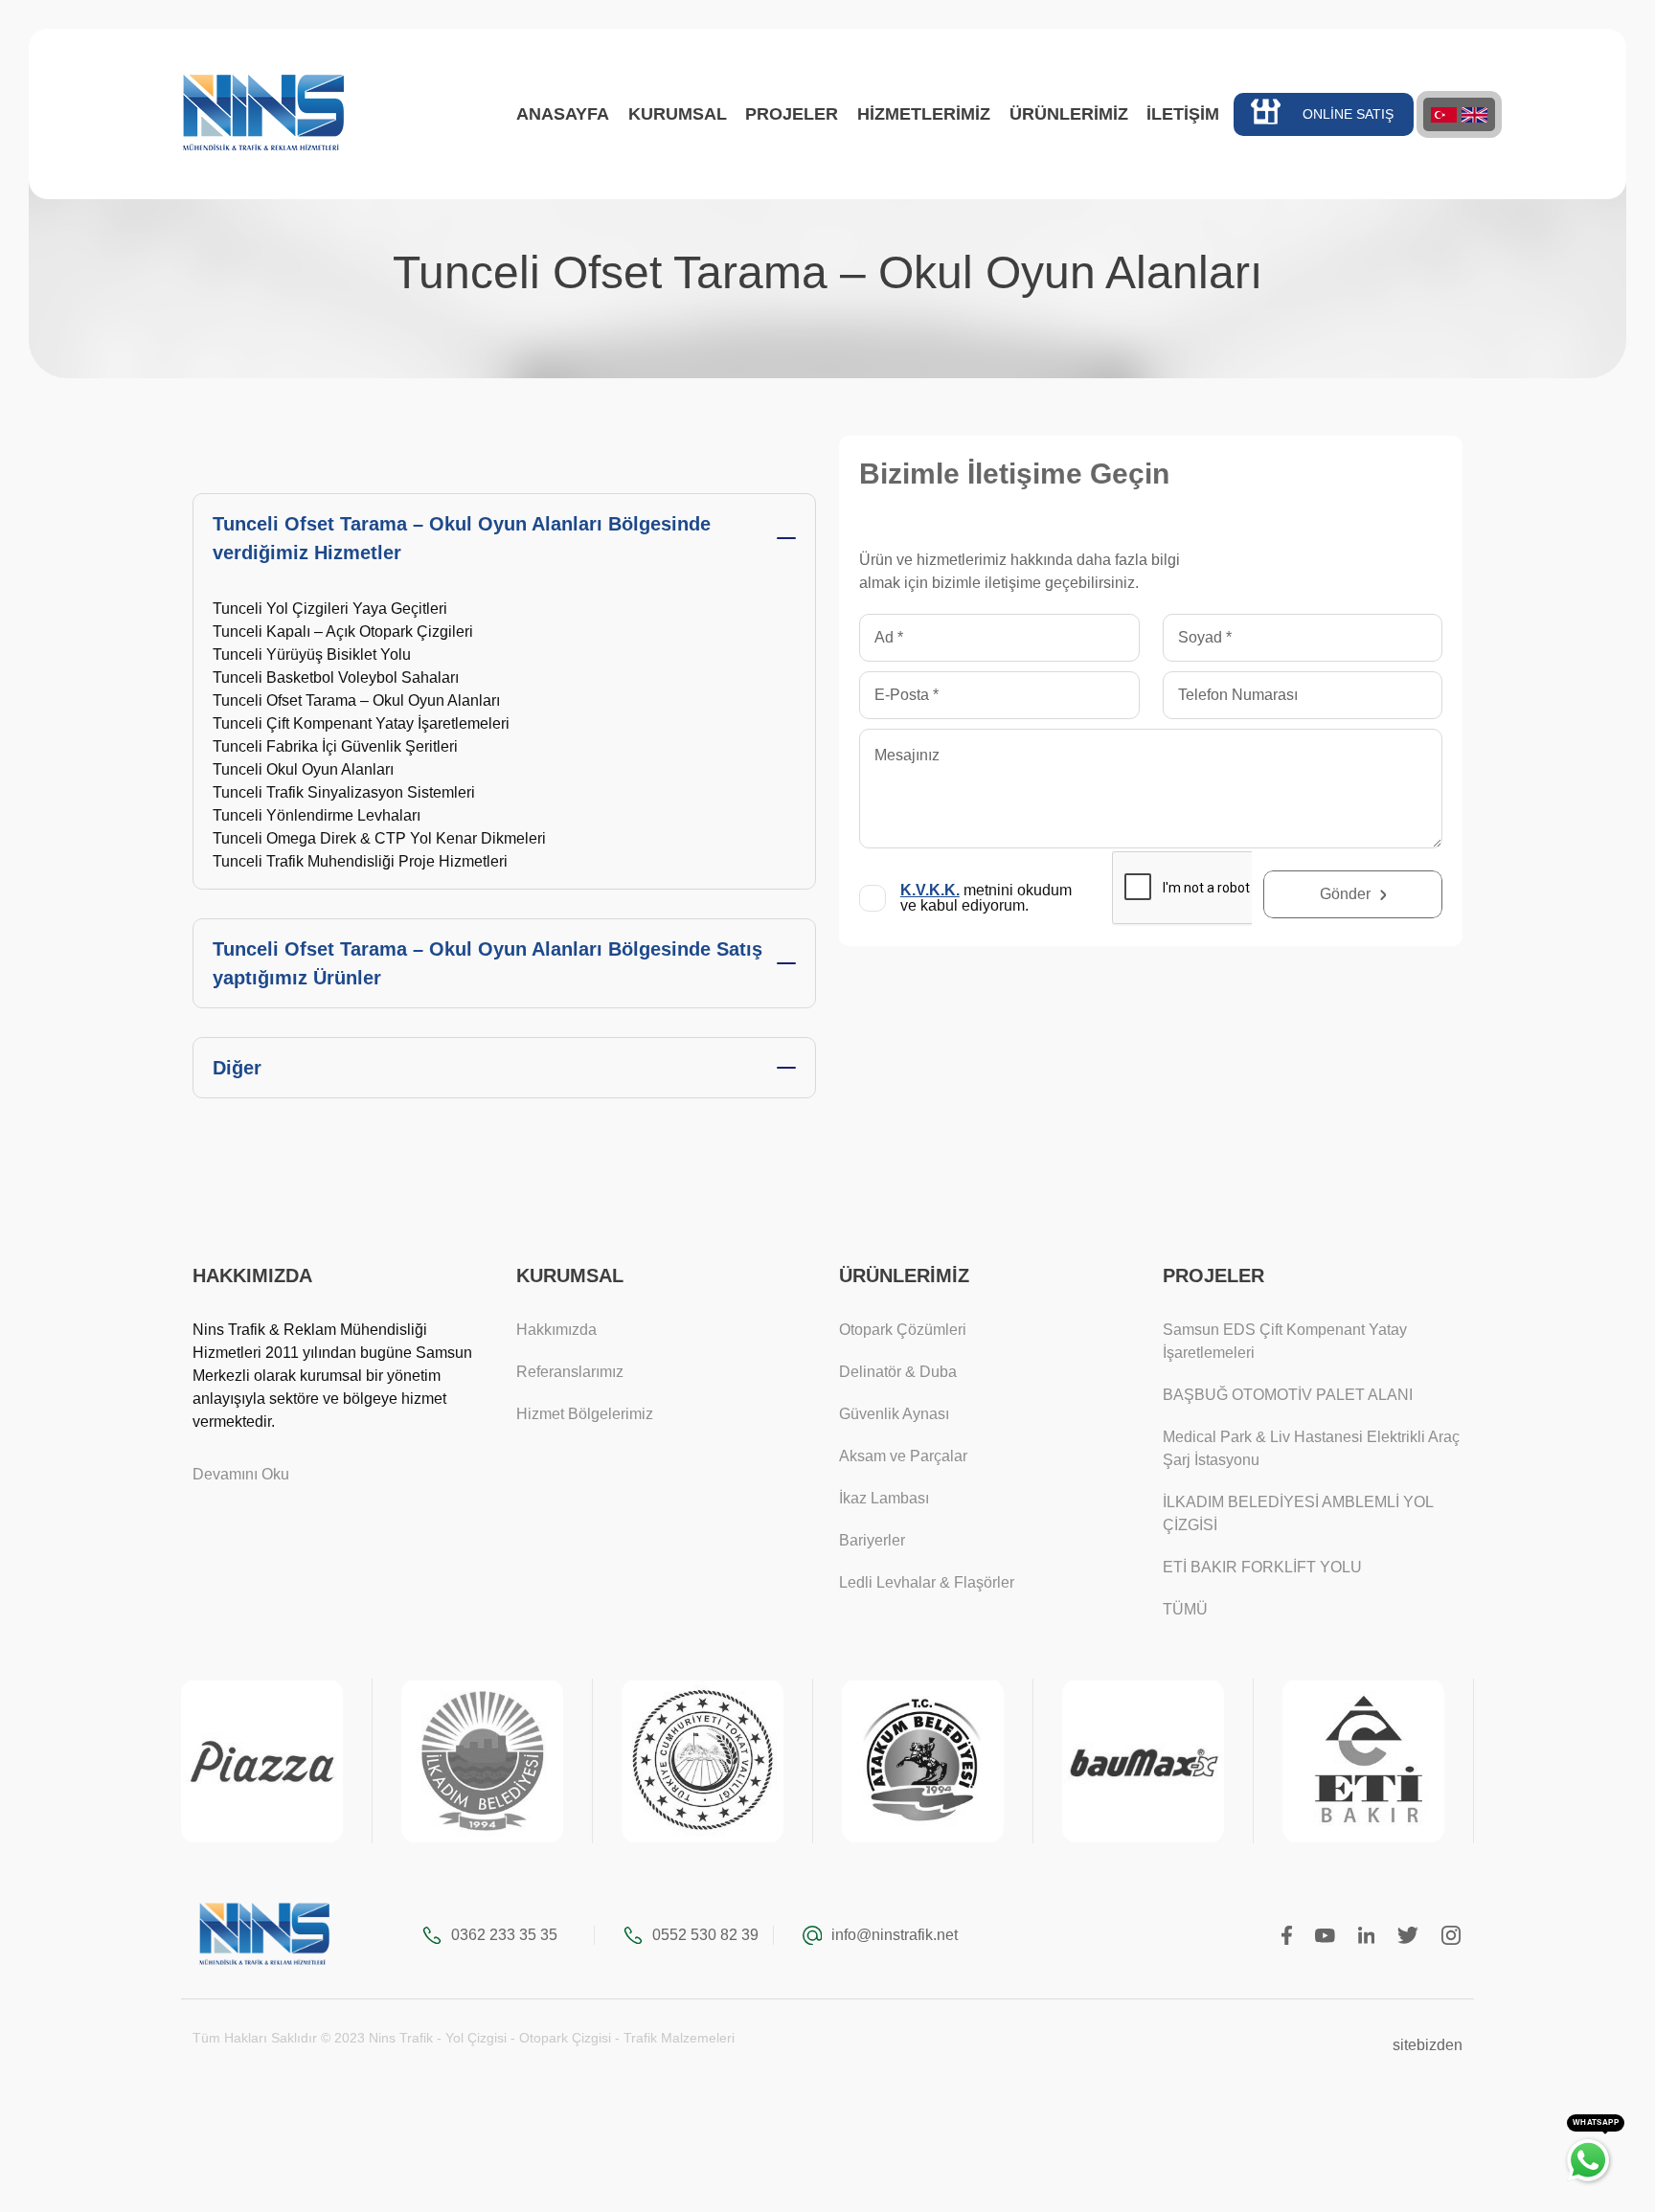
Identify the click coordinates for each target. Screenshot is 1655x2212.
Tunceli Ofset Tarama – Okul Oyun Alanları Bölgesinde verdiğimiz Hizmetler (462, 538)
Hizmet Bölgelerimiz (585, 1414)
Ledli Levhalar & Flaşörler (927, 1582)
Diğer (237, 1068)
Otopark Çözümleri (903, 1330)
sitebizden (1428, 2045)
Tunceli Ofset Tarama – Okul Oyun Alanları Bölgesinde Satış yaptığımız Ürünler (487, 963)
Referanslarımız (570, 1372)
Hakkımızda (556, 1330)
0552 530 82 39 (705, 1935)
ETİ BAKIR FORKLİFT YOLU (1262, 1567)
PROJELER (792, 114)
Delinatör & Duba (898, 1372)
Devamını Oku (241, 1474)
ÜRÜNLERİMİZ (1069, 114)
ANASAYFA (563, 114)
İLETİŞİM (1183, 114)
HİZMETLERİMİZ (924, 114)
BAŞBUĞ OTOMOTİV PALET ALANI (1288, 1395)
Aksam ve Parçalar (903, 1456)
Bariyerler (872, 1540)
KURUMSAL (678, 114)
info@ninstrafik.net (895, 1935)
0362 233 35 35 (504, 1935)
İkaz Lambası (884, 1498)
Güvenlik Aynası (894, 1414)
